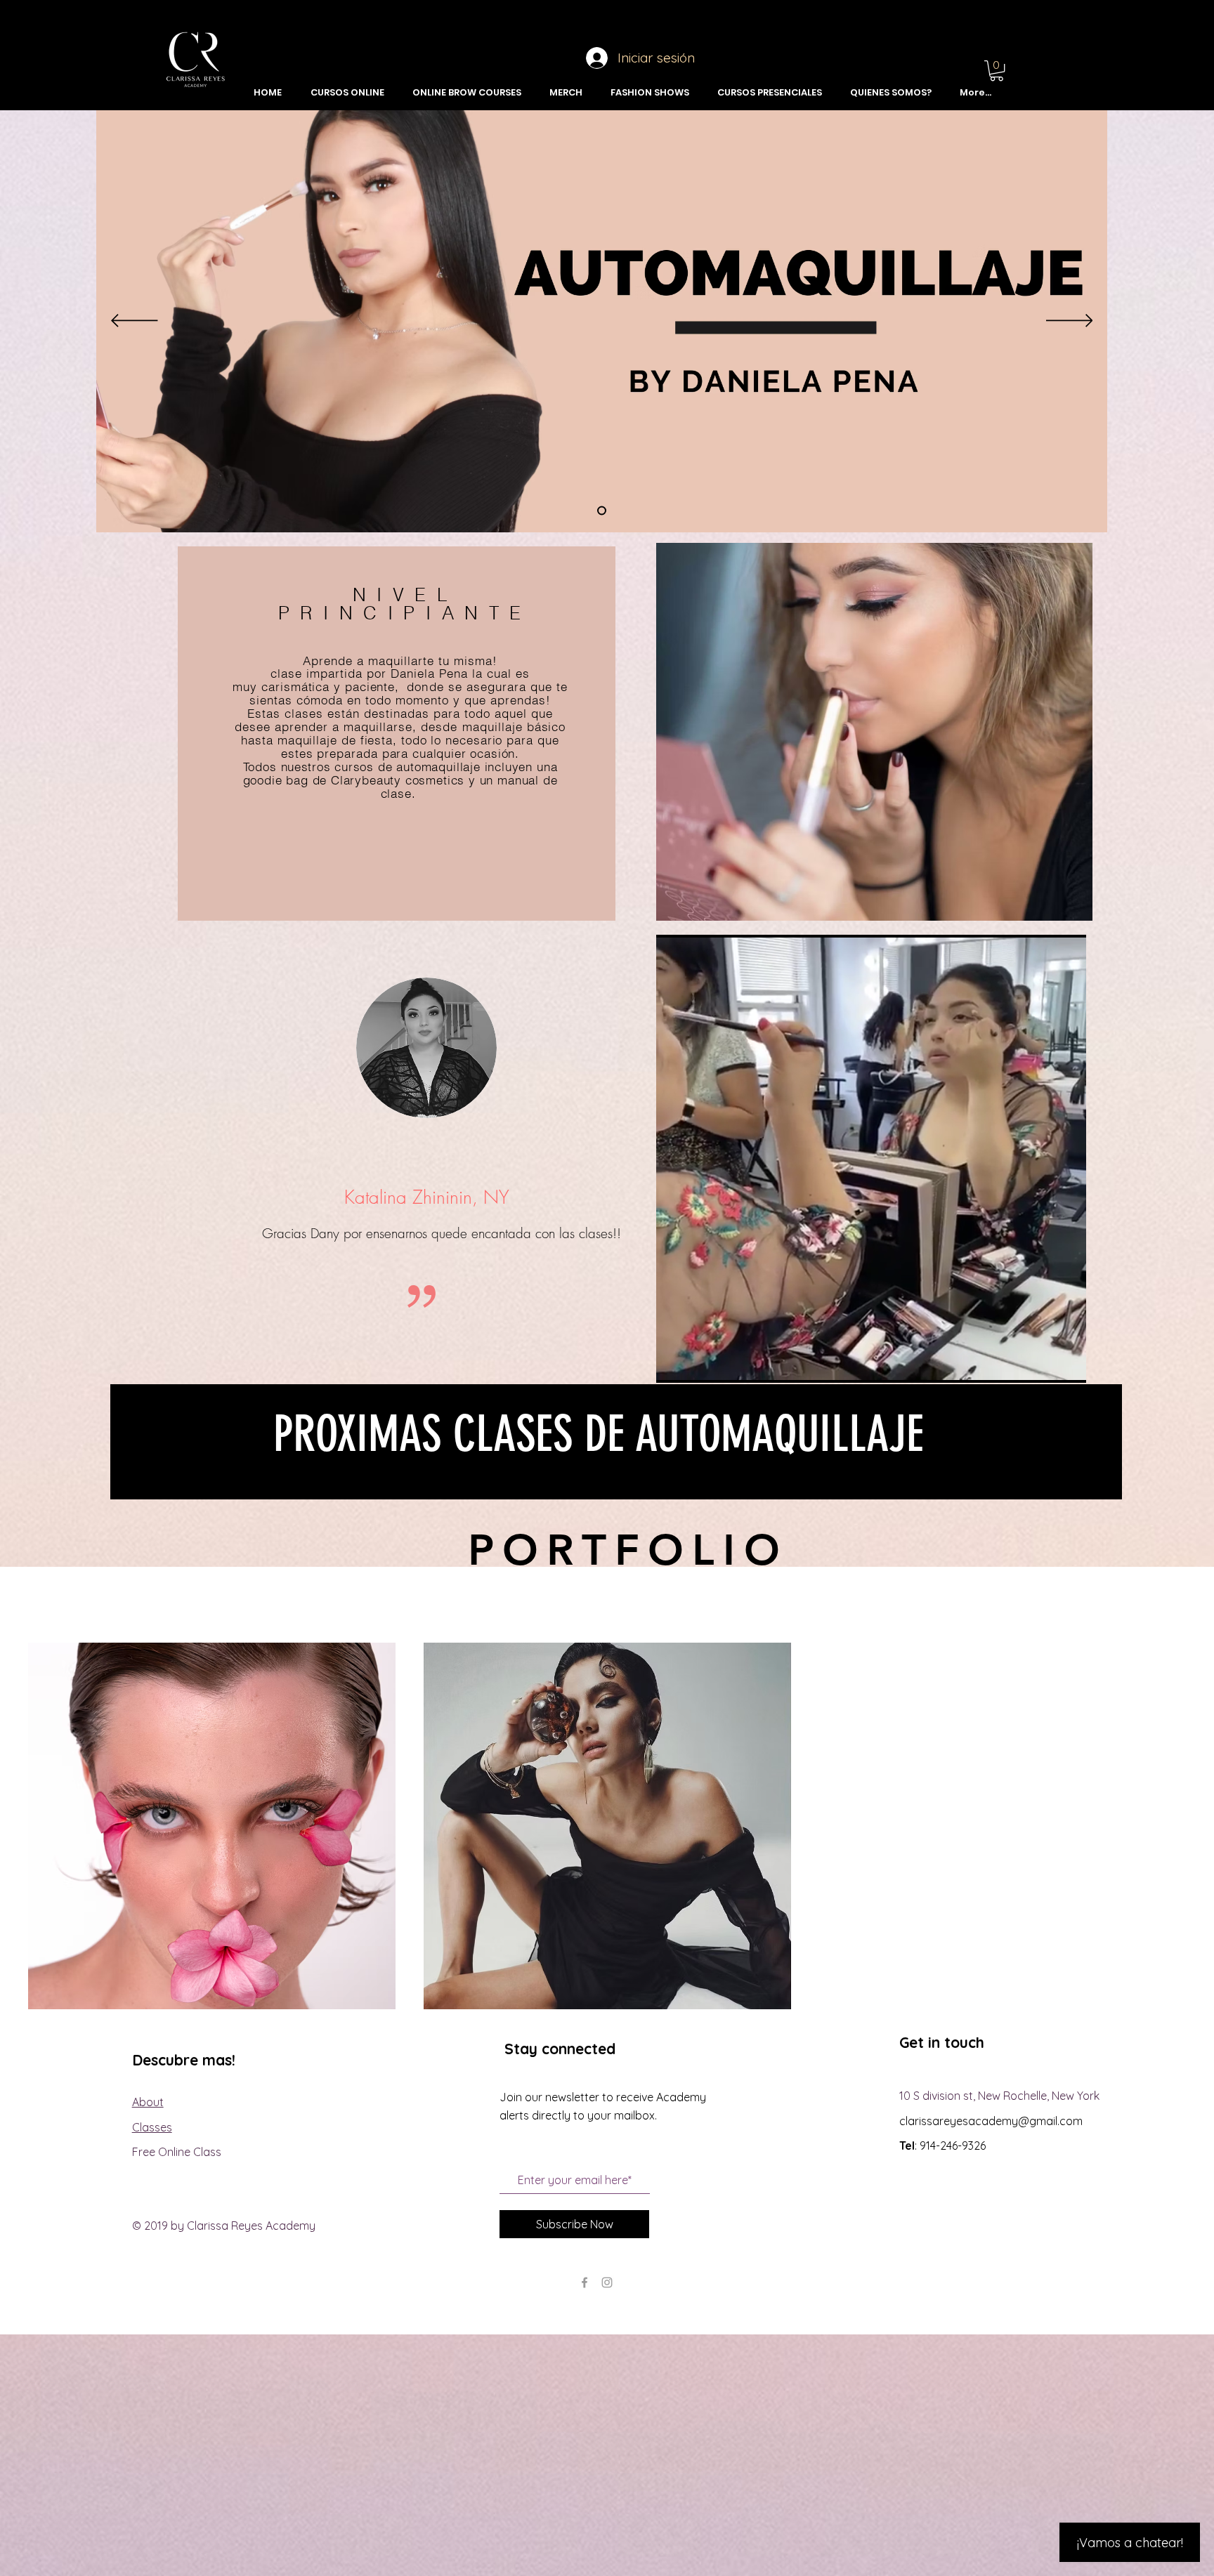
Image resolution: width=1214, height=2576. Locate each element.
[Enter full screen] (1067, 1364)
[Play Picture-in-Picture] (1043, 1364)
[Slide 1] (602, 511)
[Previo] (135, 322)
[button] (997, 71)
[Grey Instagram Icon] (607, 2282)
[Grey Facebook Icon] (585, 2282)
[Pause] (674, 1364)
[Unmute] (698, 1364)
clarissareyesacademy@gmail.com (991, 2121)
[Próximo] (1070, 322)
